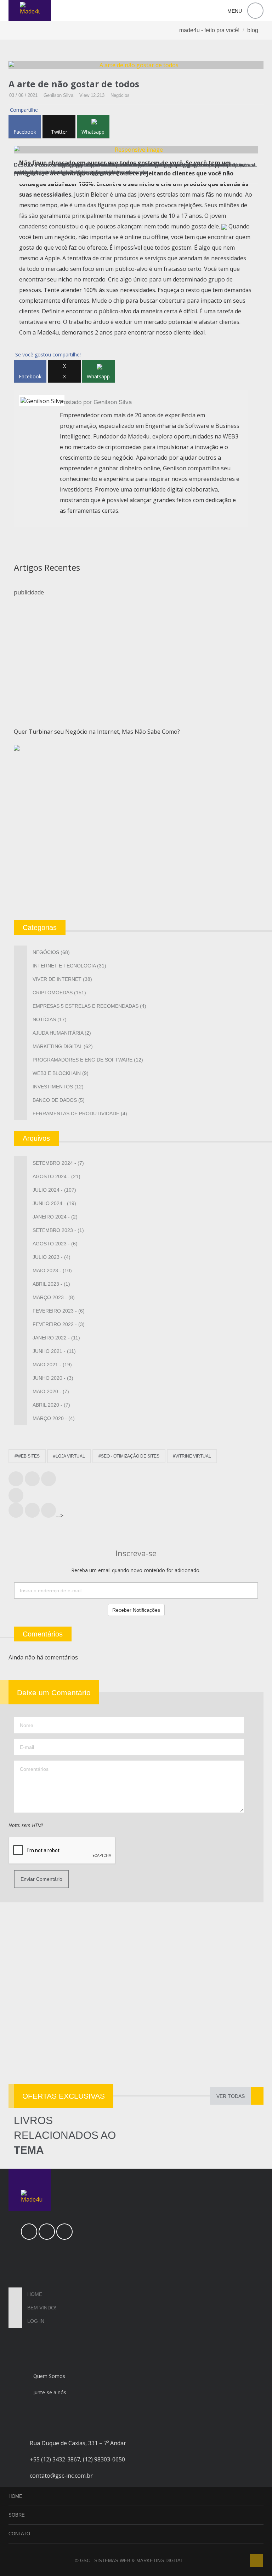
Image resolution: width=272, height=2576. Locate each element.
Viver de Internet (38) (62, 979)
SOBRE (17, 2515)
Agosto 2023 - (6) (55, 1244)
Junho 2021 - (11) (54, 1351)
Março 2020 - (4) (54, 1418)
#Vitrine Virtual (192, 1456)
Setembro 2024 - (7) (58, 1163)
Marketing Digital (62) (63, 1046)
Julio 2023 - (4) (52, 1257)
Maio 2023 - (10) (52, 1270)
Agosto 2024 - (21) (56, 1176)
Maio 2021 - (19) (52, 1365)
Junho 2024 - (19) (54, 1203)
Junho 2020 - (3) (53, 1378)
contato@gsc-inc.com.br (61, 2476)
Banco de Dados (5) (59, 1100)
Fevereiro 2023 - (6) (59, 1311)
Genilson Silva (58, 95)
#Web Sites (27, 1456)
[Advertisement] (136, 653)
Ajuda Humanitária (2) (62, 1033)
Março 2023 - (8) (54, 1297)
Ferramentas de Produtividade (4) (80, 1113)
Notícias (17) (50, 1019)
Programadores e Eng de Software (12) (88, 1060)
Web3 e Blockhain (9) (61, 1073)
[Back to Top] (256, 2560)
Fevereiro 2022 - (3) (59, 1324)
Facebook (25, 132)
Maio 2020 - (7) (51, 1391)
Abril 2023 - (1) (51, 1284)
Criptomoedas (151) (59, 993)
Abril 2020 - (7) (51, 1405)
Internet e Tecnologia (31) (69, 966)
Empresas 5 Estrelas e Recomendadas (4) (89, 1006)
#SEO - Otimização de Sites (129, 1456)
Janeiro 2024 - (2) (55, 1217)
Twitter (59, 132)
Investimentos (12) (58, 1087)
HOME (15, 2496)
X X (64, 371)
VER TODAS (231, 2096)
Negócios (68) (51, 952)
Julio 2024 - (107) (54, 1190)
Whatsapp (93, 132)
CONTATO (19, 2534)
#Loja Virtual (69, 1456)
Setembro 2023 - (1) (58, 1230)
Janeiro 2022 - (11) (56, 1338)
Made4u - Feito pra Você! (209, 30)
